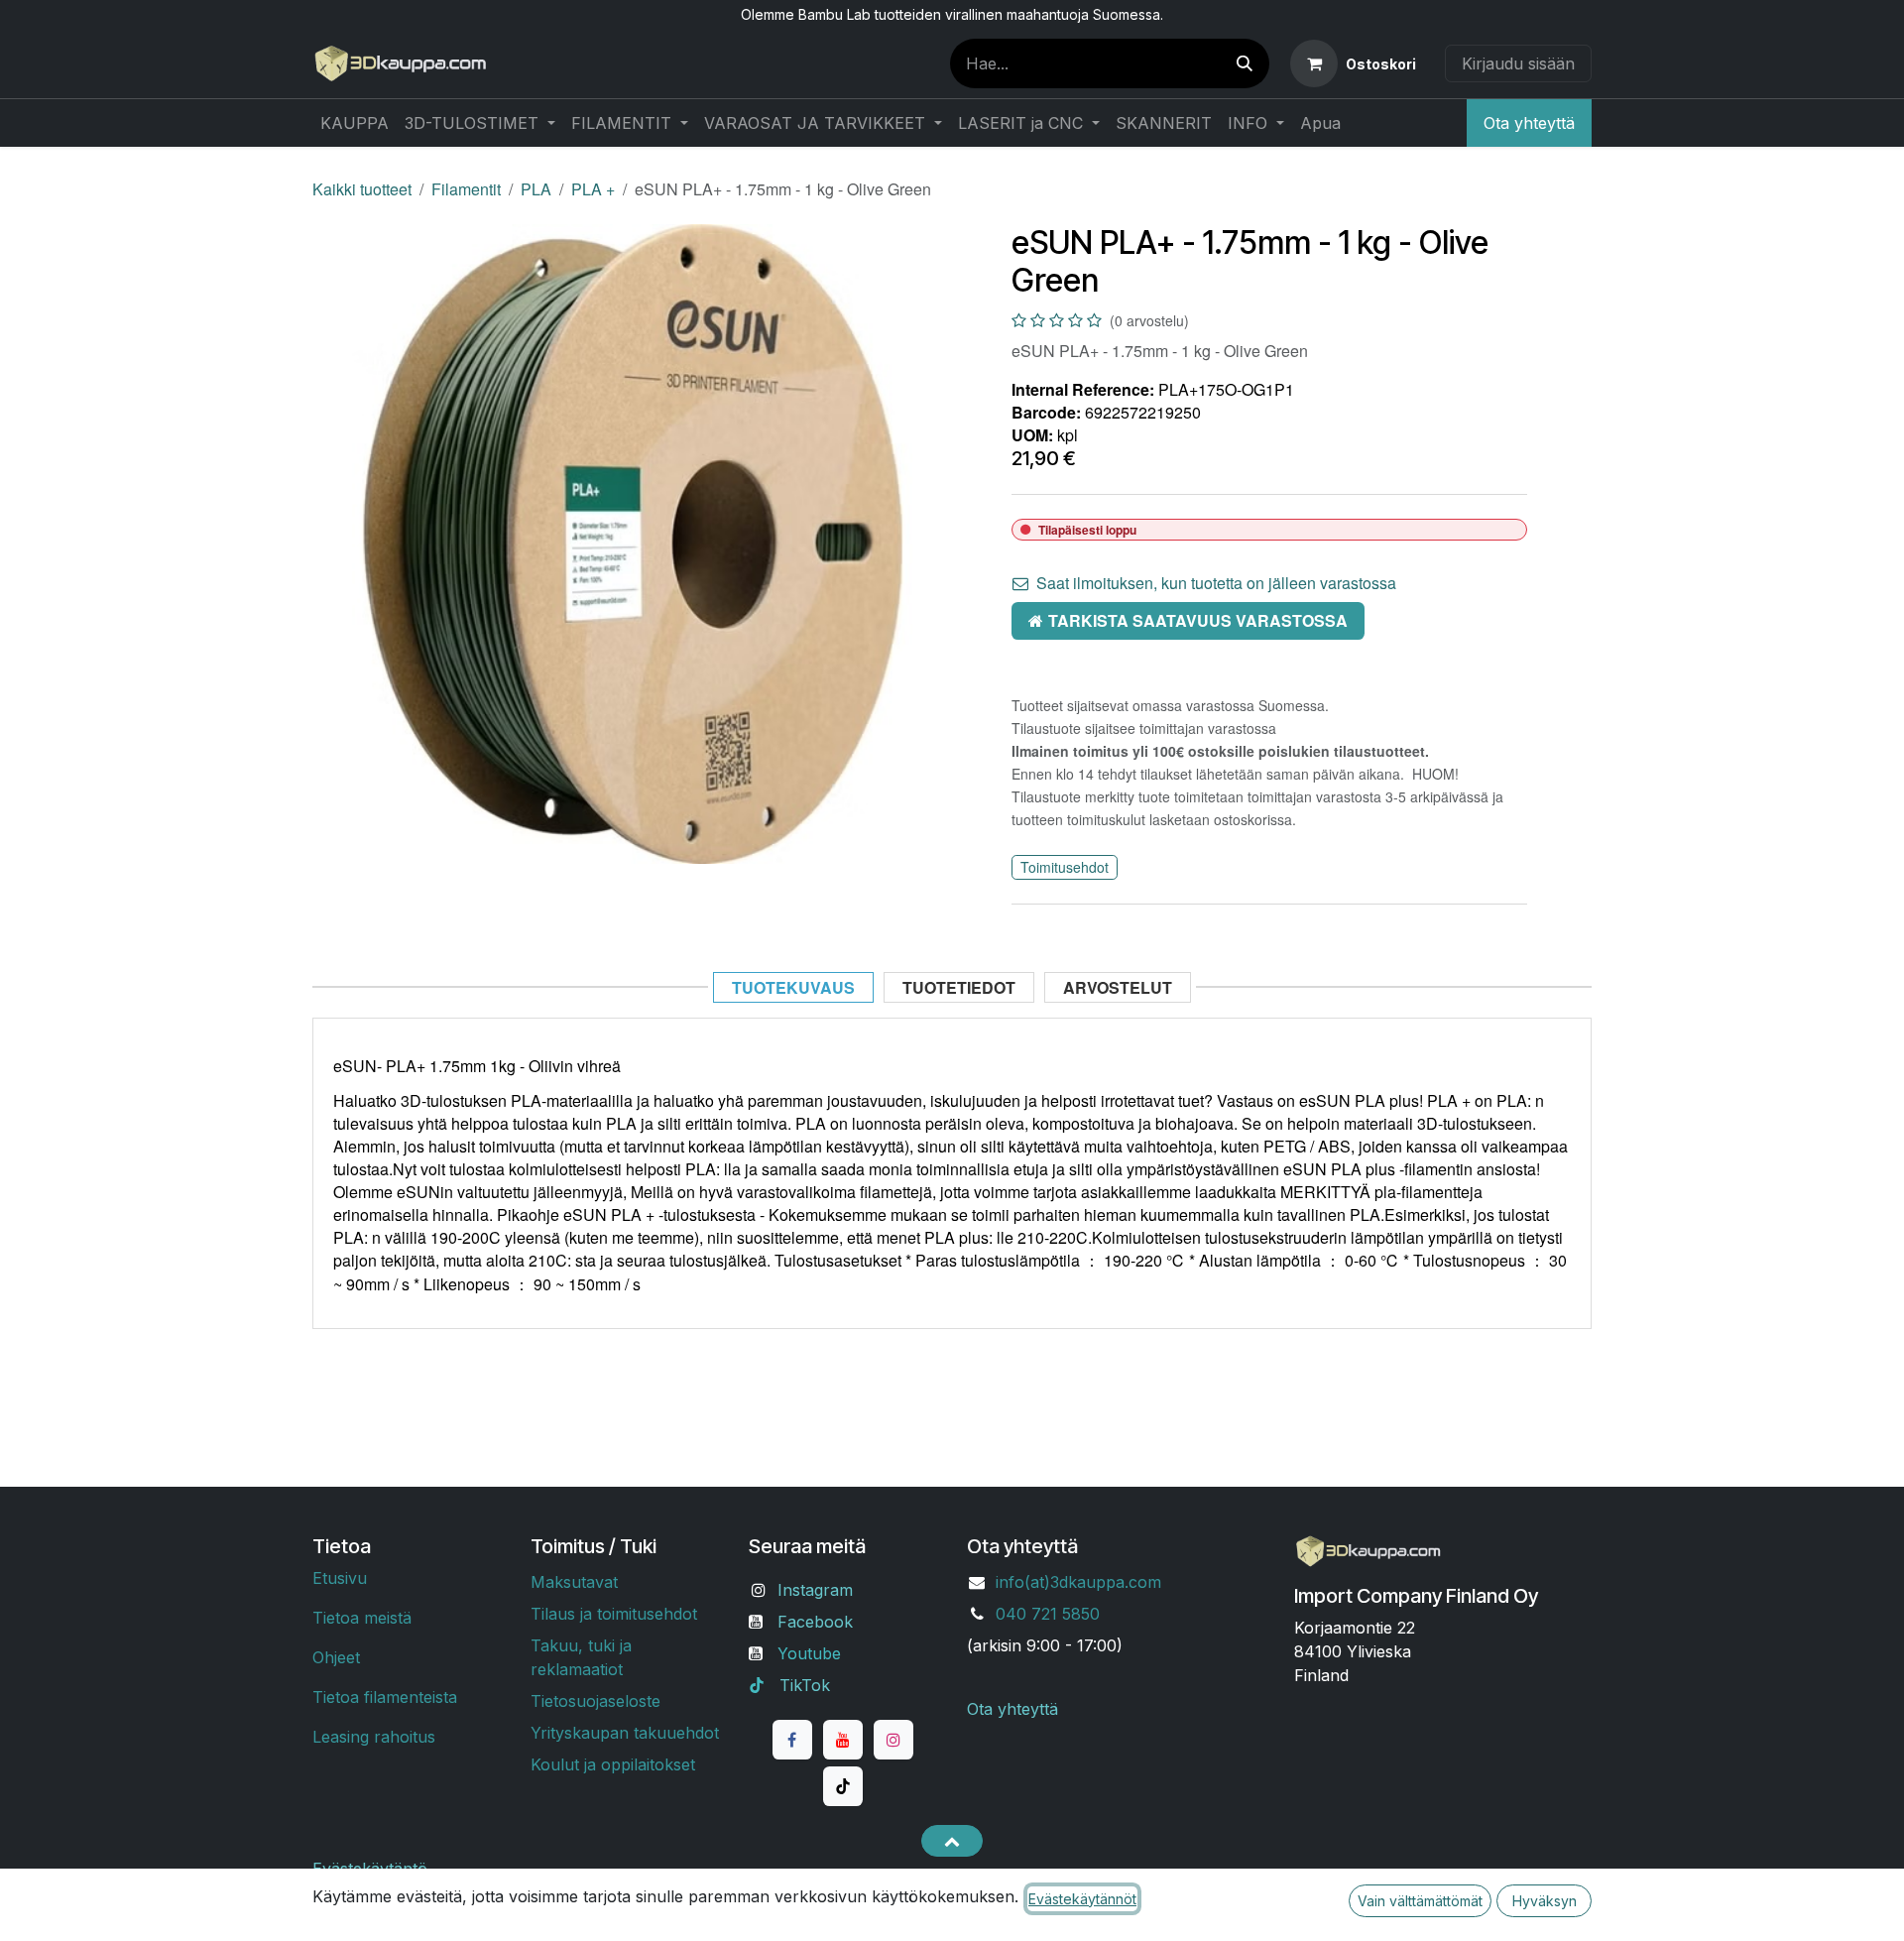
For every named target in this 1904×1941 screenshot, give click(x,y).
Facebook (815, 1622)
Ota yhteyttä (1529, 123)
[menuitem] (355, 123)
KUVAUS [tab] (793, 987)
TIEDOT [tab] (959, 987)
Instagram (815, 1590)
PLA (536, 189)
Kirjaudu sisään (1518, 63)
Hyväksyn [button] (1545, 1901)
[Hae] (1245, 63)
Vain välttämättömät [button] (1420, 1901)
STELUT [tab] (1118, 987)
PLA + (593, 189)
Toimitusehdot (1065, 867)
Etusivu (340, 1578)
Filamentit (466, 189)
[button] (952, 1841)
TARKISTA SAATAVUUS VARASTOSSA (1198, 620)
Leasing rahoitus (374, 1737)
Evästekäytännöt (1082, 1899)
